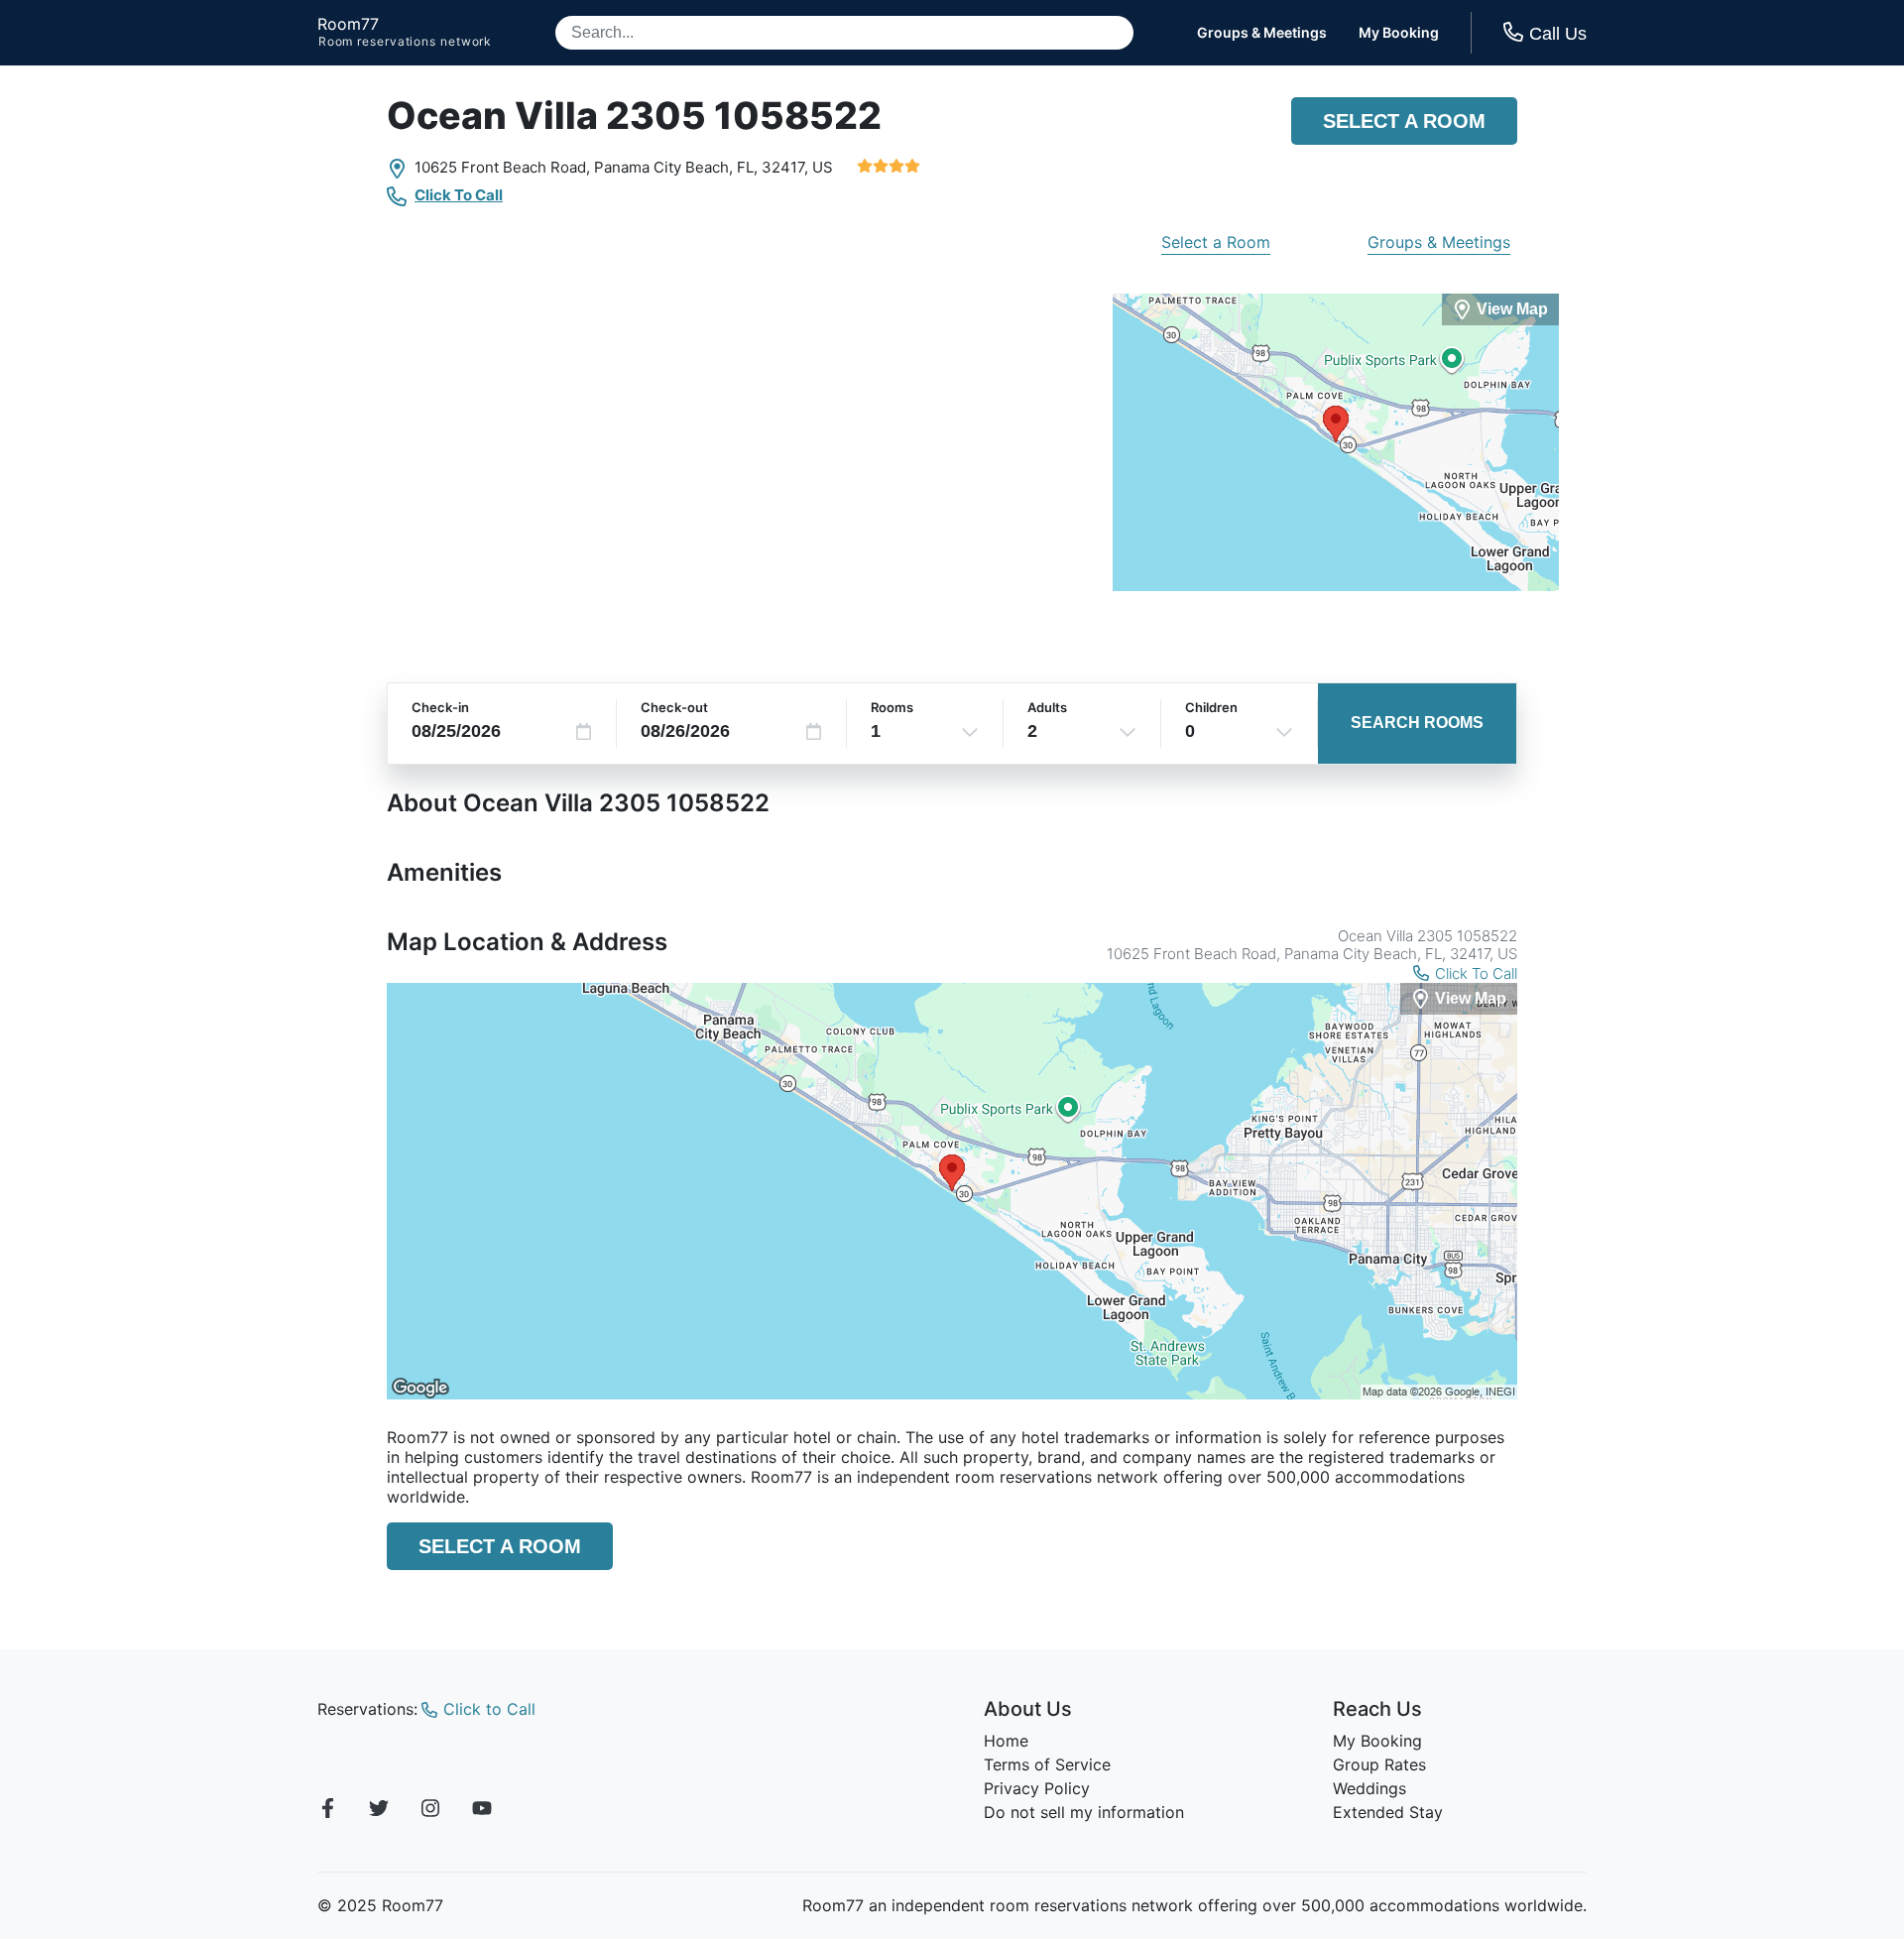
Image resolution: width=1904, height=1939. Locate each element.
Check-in (440, 707)
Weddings (1369, 1788)
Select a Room (1404, 121)
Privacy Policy (1037, 1788)
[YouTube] (482, 1811)
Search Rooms (1417, 723)
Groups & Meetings (1262, 33)
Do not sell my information (1084, 1812)
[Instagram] (430, 1811)
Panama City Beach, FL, (676, 167)
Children (1211, 707)
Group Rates (1379, 1764)
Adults (1047, 707)
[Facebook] (327, 1811)
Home (1006, 1741)
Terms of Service (1047, 1764)
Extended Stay (1388, 1812)
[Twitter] (379, 1811)
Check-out (674, 707)
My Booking (1399, 33)
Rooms (892, 707)
